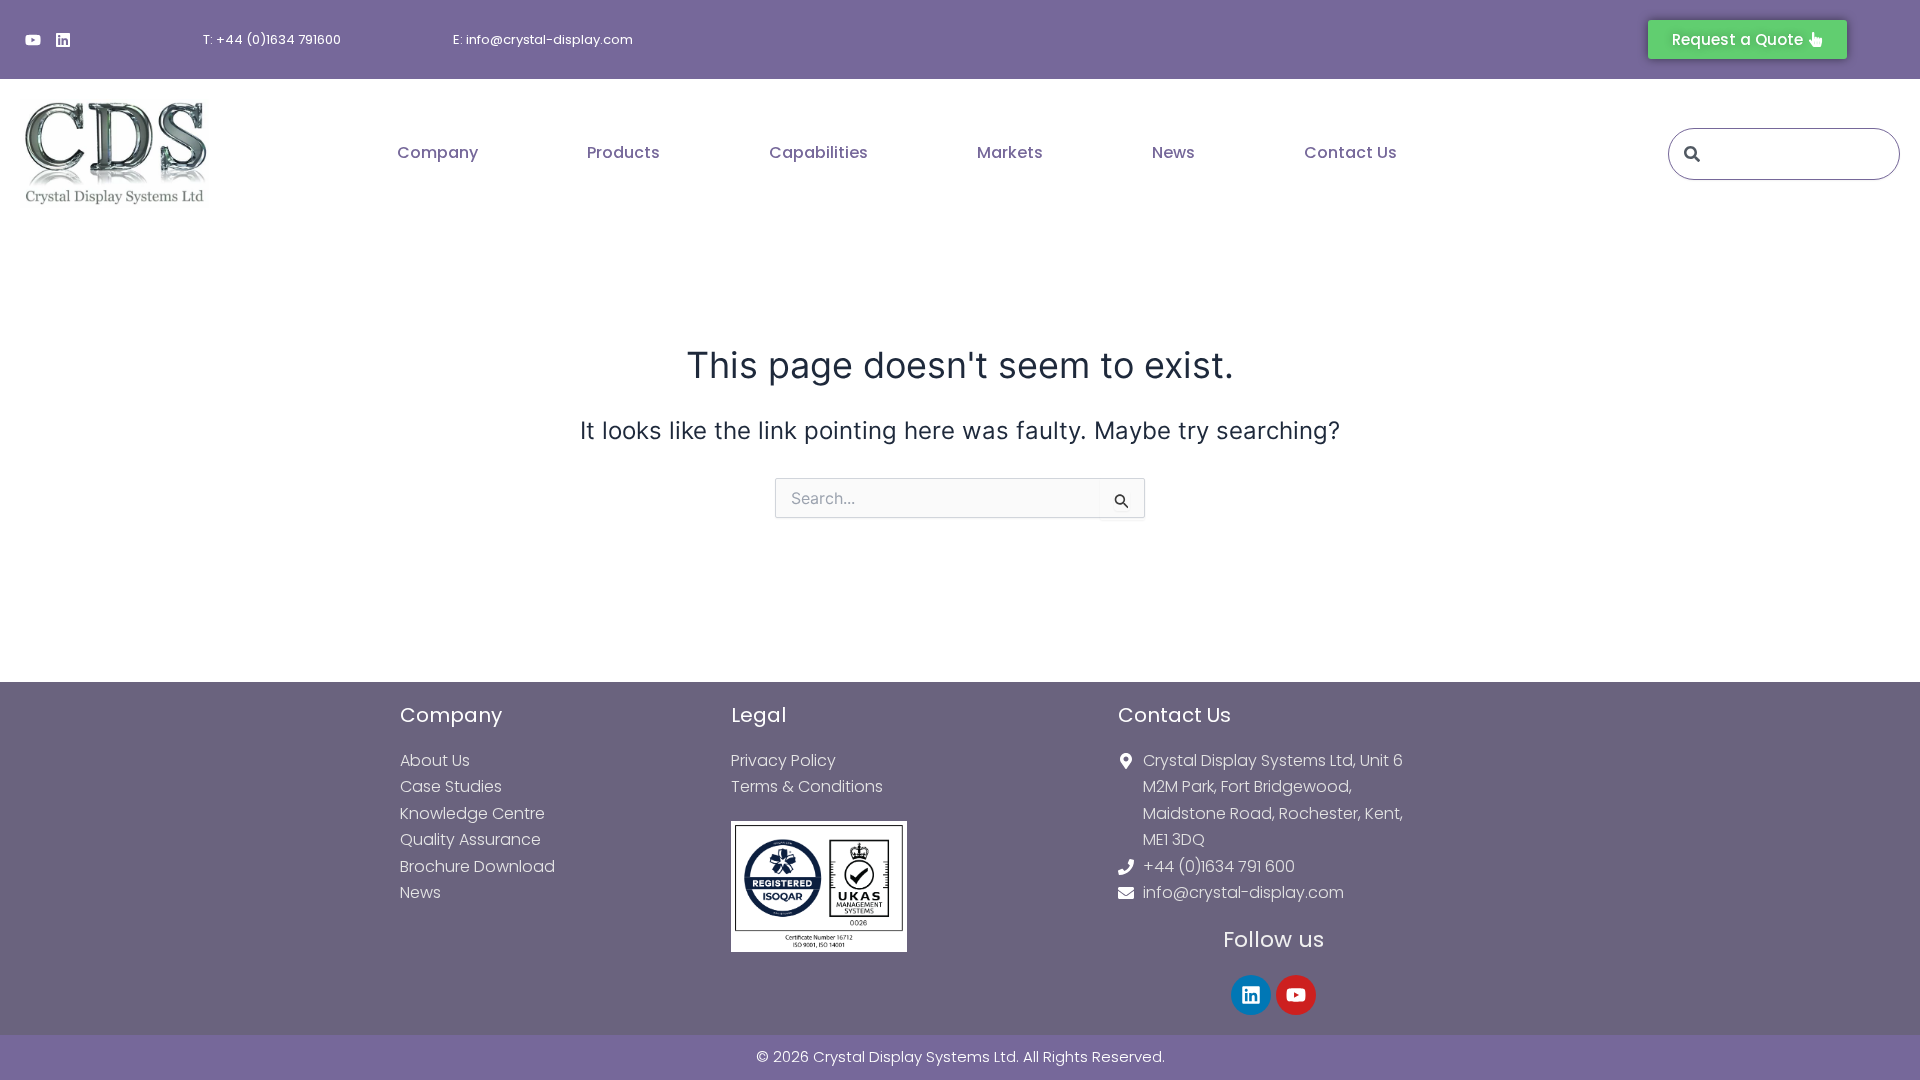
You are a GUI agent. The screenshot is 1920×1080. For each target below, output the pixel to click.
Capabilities (818, 152)
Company (437, 152)
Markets (1010, 152)
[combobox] (1784, 154)
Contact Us (1350, 152)
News (1173, 152)
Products (623, 152)
